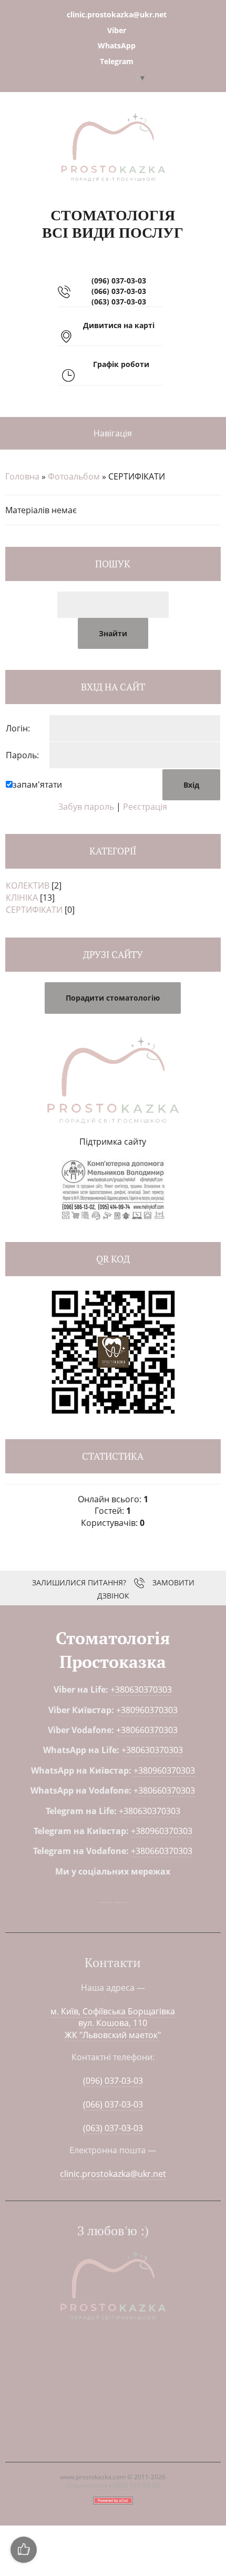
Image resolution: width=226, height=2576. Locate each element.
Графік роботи (121, 364)
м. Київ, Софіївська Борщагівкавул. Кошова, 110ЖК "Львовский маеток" (113, 2023)
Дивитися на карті (119, 325)
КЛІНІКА (22, 898)
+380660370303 (147, 1730)
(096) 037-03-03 (119, 281)
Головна (22, 476)
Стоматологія (87, 2485)
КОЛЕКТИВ (28, 885)
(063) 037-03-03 (119, 302)
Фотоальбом (74, 476)
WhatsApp (117, 45)
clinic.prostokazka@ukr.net (117, 14)
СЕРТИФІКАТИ (34, 910)
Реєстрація (145, 807)
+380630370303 (141, 1689)
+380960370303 (147, 1710)
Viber (117, 30)
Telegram (117, 61)
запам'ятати (37, 785)
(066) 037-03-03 (119, 291)
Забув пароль (86, 807)
